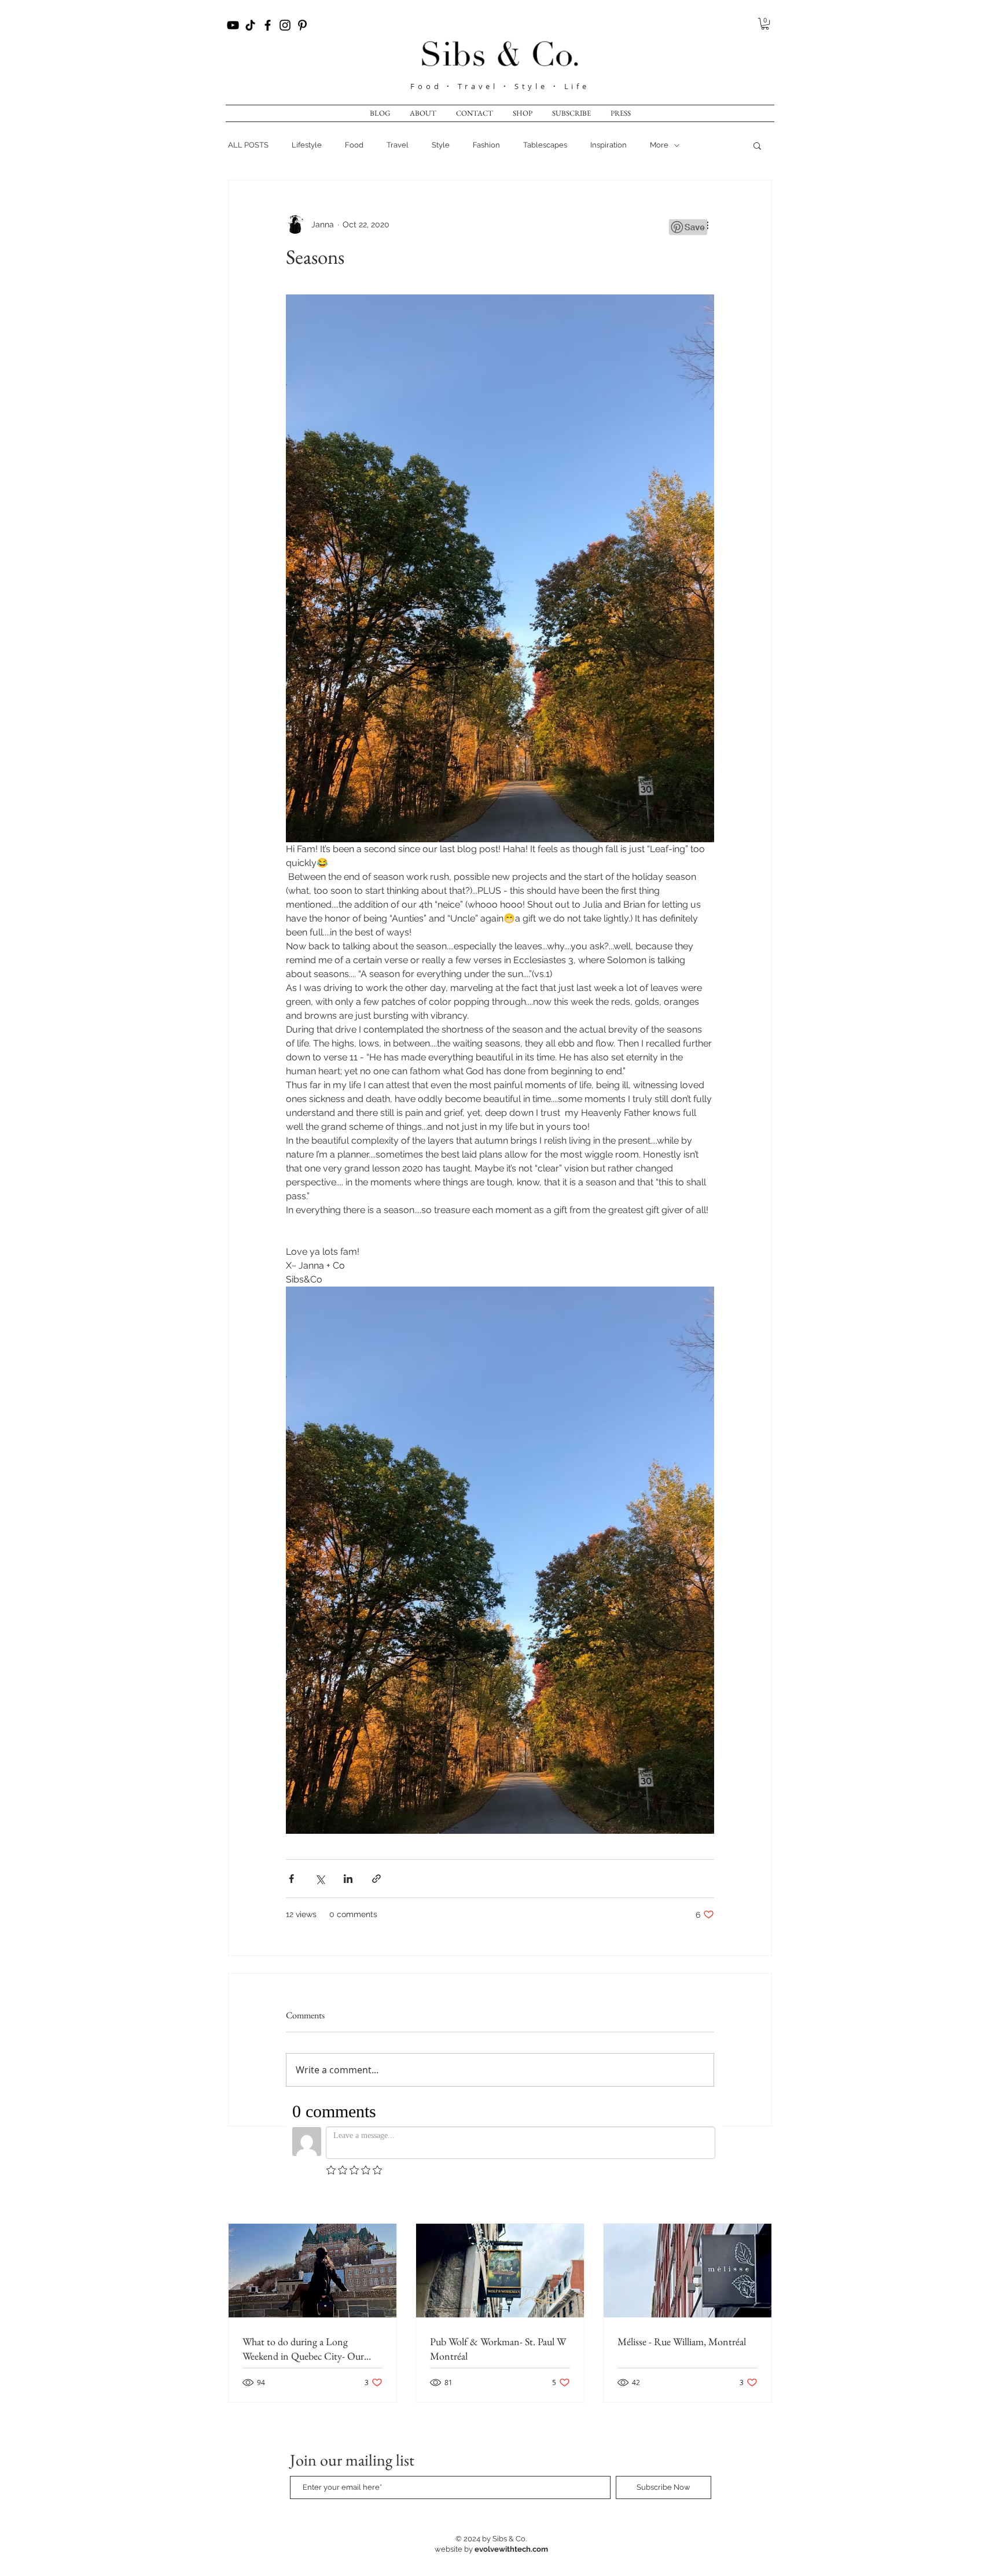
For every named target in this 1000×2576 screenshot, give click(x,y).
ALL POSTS (248, 145)
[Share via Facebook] (291, 1879)
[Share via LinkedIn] (348, 1879)
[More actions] (707, 224)
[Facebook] (268, 25)
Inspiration (609, 145)
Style (441, 145)
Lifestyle (307, 145)
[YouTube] (233, 25)
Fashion (486, 145)
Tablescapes (545, 145)
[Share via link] (376, 1879)
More (659, 145)
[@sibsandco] (285, 25)
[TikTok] (250, 25)
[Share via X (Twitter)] (320, 1879)
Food (429, 86)
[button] (765, 24)
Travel (398, 145)
